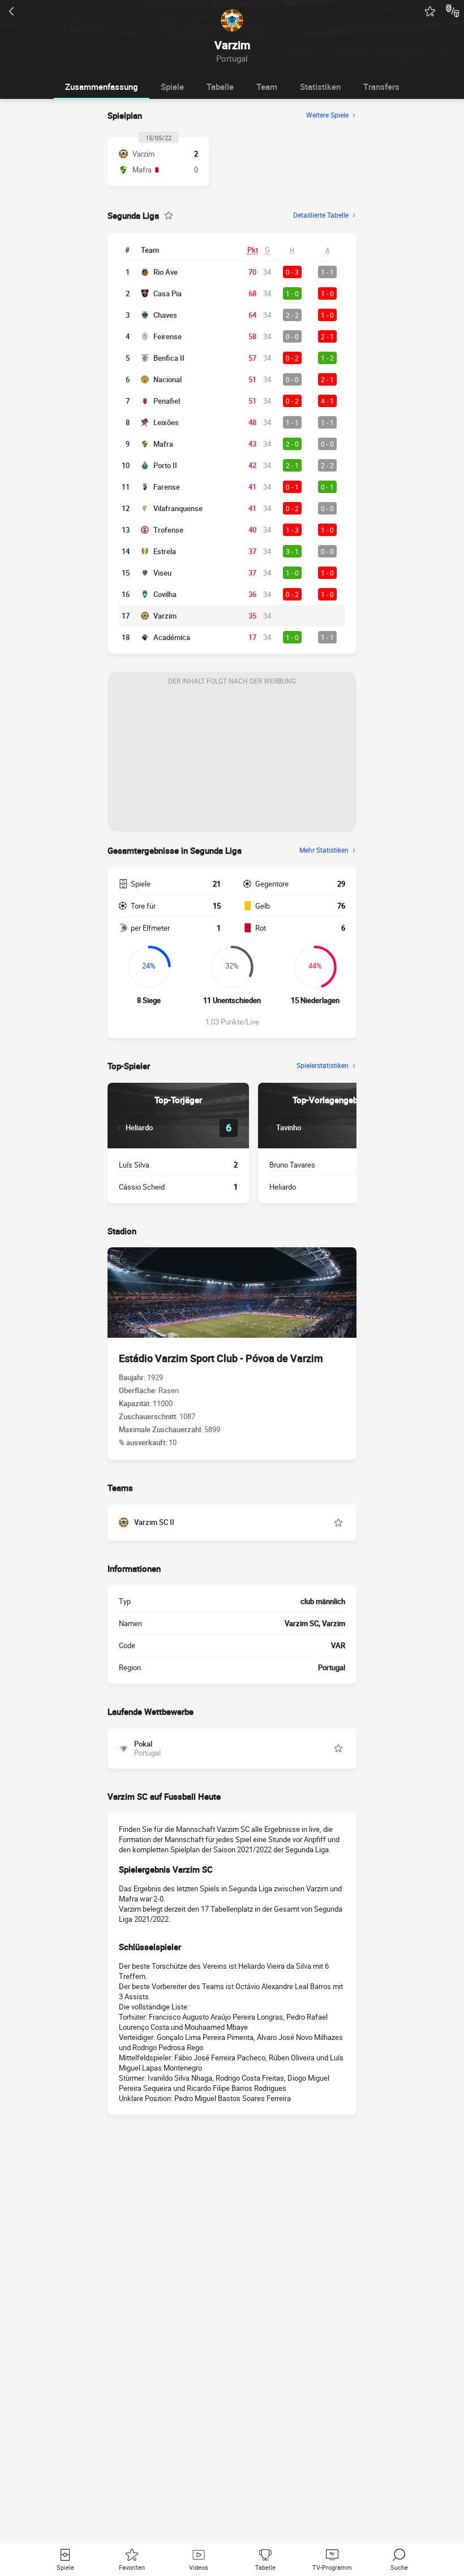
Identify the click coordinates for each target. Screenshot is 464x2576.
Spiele (172, 87)
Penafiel (167, 401)
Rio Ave (166, 272)
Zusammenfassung (102, 87)
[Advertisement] (232, 761)
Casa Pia (167, 293)
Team (267, 87)
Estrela (165, 551)
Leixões (166, 422)
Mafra (163, 444)
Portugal (332, 1667)
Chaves (165, 315)
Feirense (167, 336)
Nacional (167, 379)
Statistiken (320, 87)
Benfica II (169, 358)
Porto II (165, 465)
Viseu (162, 573)
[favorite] (430, 11)
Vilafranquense (178, 508)
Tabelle (220, 87)
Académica (172, 637)
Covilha (165, 594)
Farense (167, 487)
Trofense (168, 530)
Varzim (165, 616)
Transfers (381, 87)
